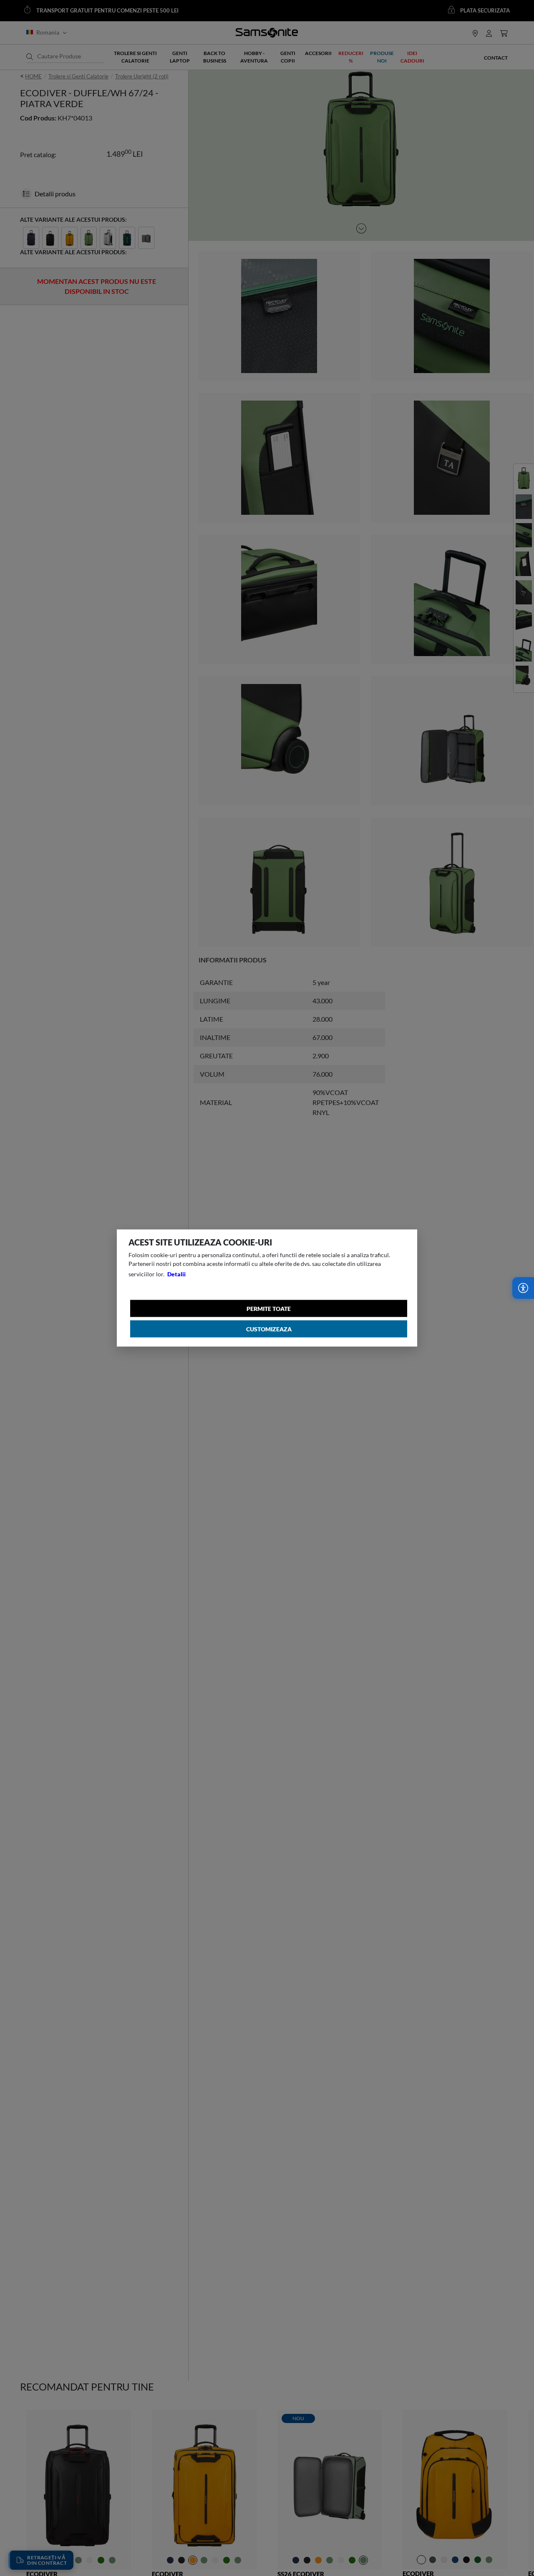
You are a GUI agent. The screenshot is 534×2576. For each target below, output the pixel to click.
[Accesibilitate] (523, 1288)
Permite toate (269, 1309)
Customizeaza (269, 1329)
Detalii (176, 1274)
